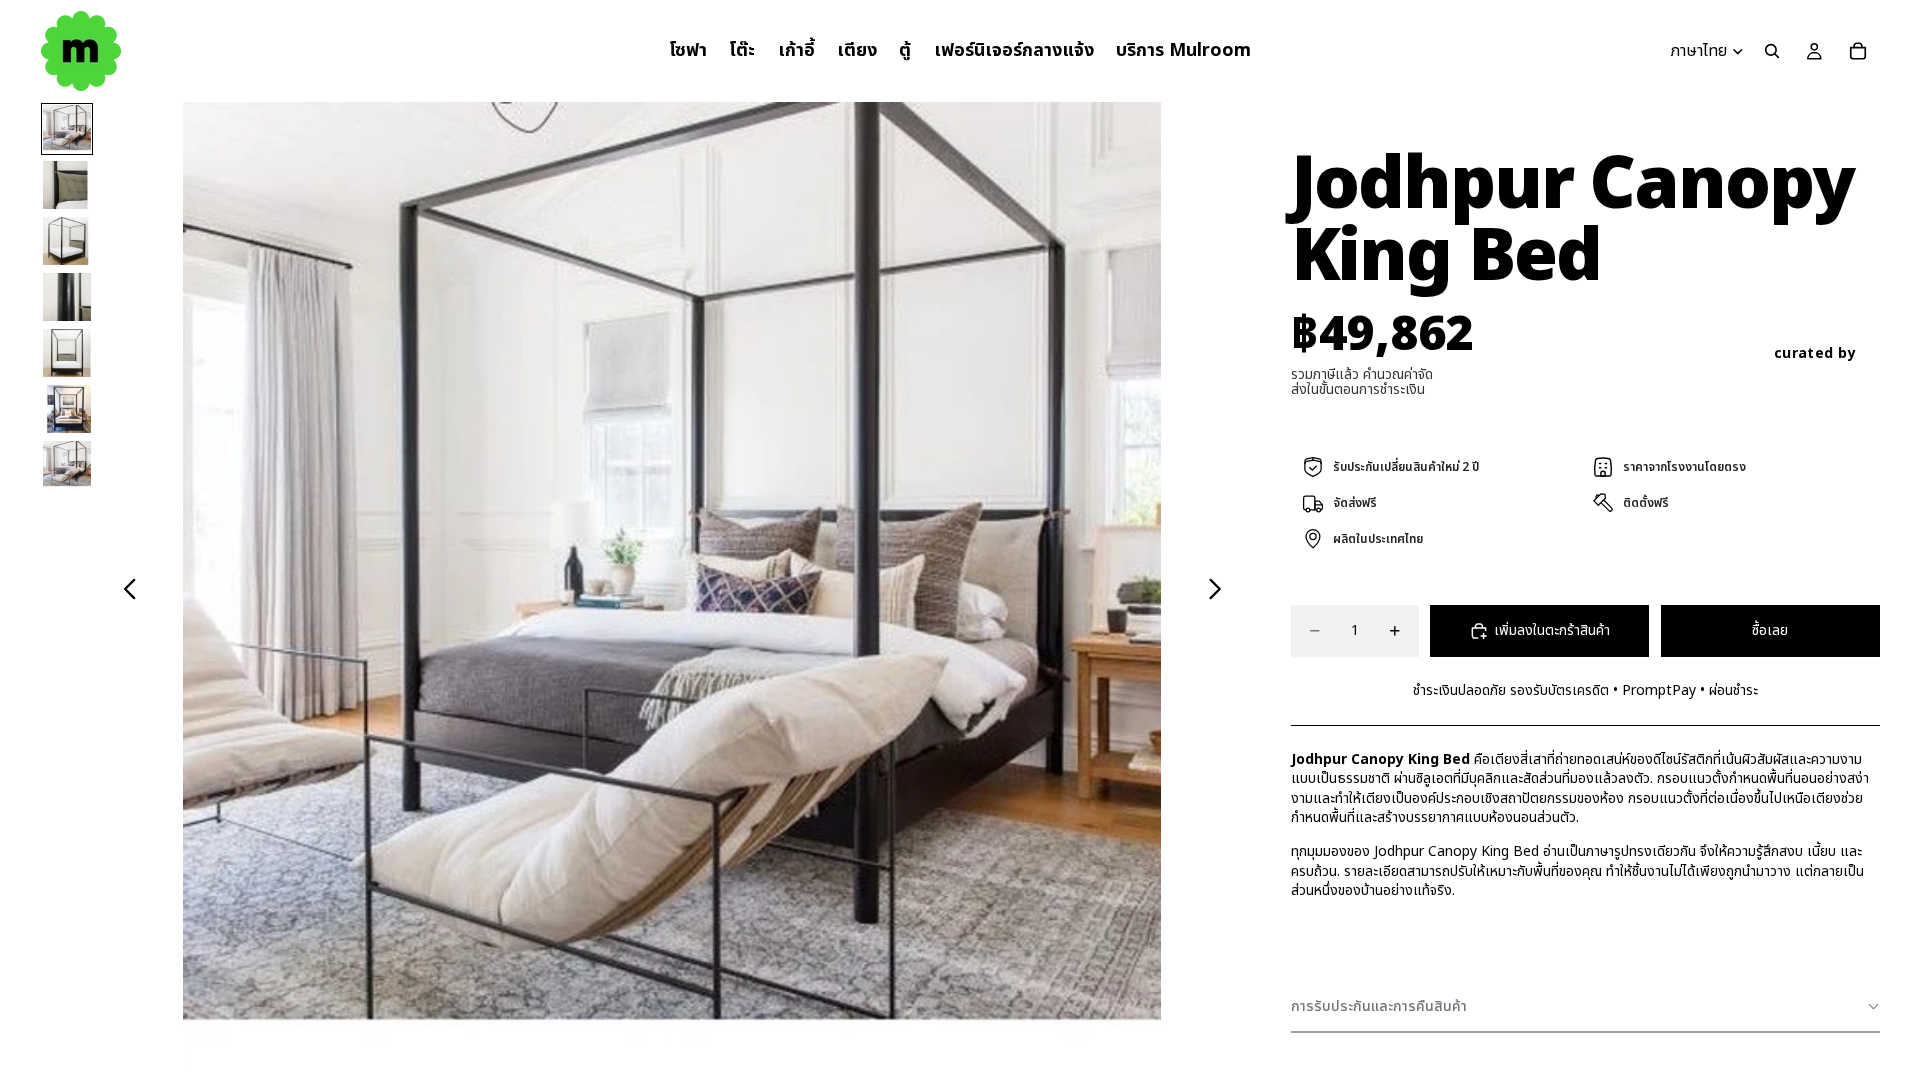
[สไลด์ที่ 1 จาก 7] (67, 129)
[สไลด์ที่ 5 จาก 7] (67, 353)
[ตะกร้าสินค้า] (1858, 51)
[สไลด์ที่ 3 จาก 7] (67, 241)
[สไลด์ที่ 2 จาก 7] (67, 185)
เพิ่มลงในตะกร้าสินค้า (1552, 630)
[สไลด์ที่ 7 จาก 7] (67, 465)
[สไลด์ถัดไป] (1220, 591)
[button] (1585, 1007)
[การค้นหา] (1772, 51)
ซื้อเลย (1770, 630)
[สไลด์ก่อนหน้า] (124, 591)
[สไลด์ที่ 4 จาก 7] (67, 297)
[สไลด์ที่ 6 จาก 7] (67, 409)
